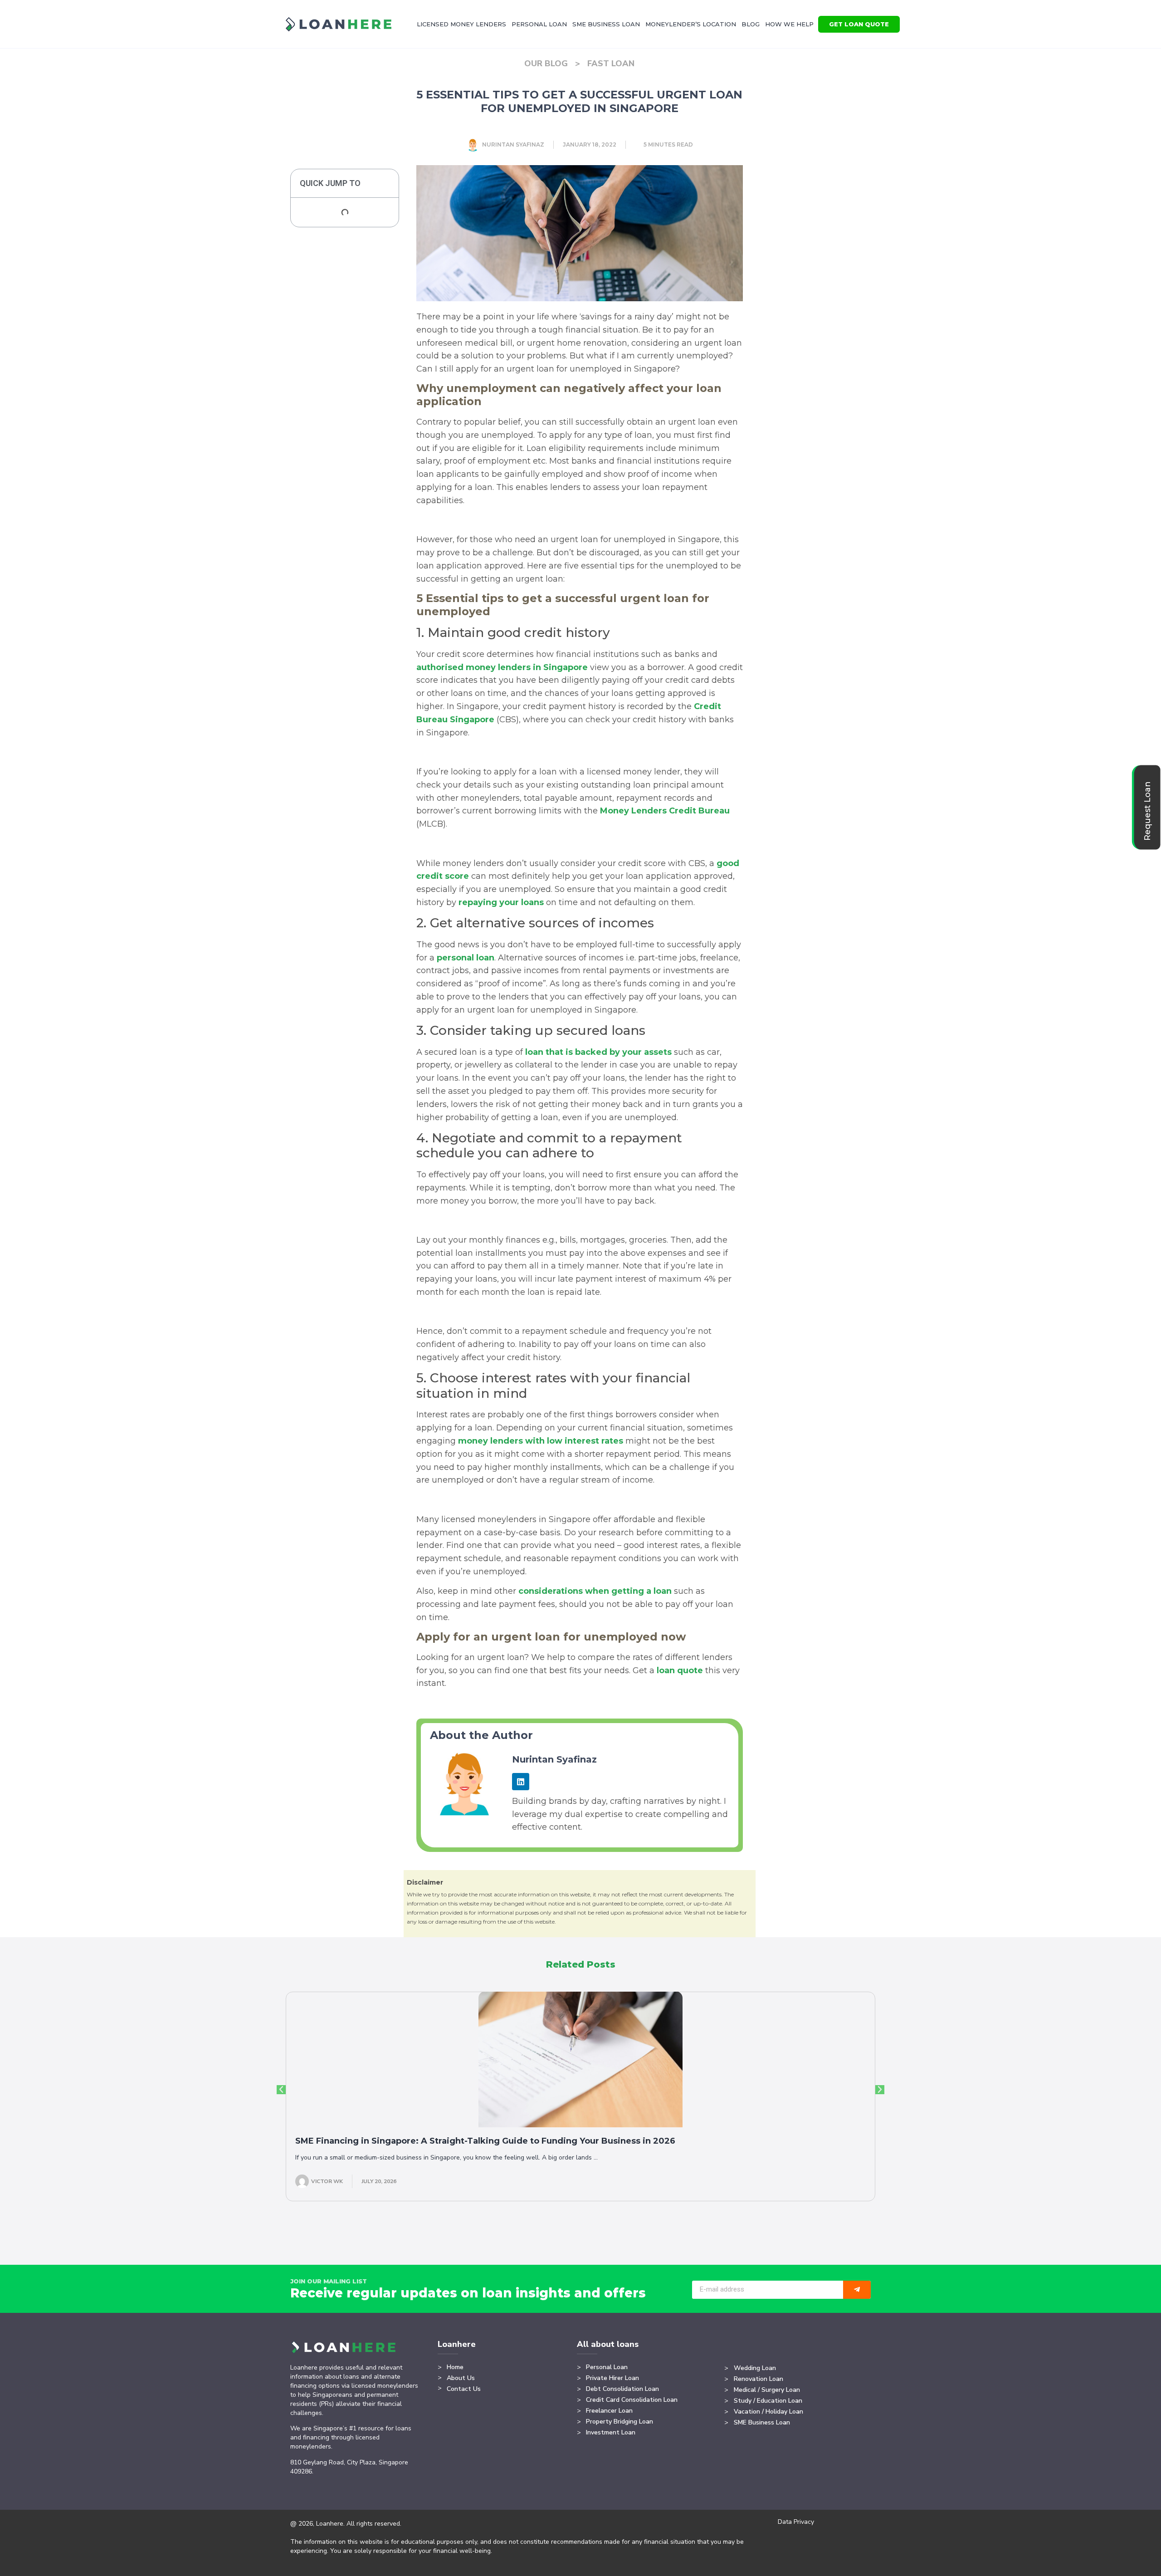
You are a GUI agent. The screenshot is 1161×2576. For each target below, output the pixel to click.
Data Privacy (796, 2522)
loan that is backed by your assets (598, 1052)
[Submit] (857, 2290)
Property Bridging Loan (620, 2422)
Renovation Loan (759, 2379)
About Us (461, 2378)
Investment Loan (611, 2432)
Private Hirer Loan (612, 2378)
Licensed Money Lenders (461, 24)
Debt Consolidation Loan (622, 2389)
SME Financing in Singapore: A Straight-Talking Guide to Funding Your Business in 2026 (485, 2141)
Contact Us (464, 2389)
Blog (751, 24)
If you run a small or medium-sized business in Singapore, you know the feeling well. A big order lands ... (446, 2157)
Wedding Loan (755, 2368)
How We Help (789, 24)
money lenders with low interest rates (541, 1441)
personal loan (466, 958)
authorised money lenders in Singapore (502, 667)
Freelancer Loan (609, 2411)
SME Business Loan (606, 24)
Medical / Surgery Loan (767, 2390)
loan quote (680, 1670)
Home (455, 2367)
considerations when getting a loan (595, 1591)
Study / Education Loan (768, 2401)
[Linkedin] (521, 1782)
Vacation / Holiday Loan (768, 2412)
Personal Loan (539, 24)
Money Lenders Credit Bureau (665, 811)
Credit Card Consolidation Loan (632, 2400)
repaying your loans (501, 902)
